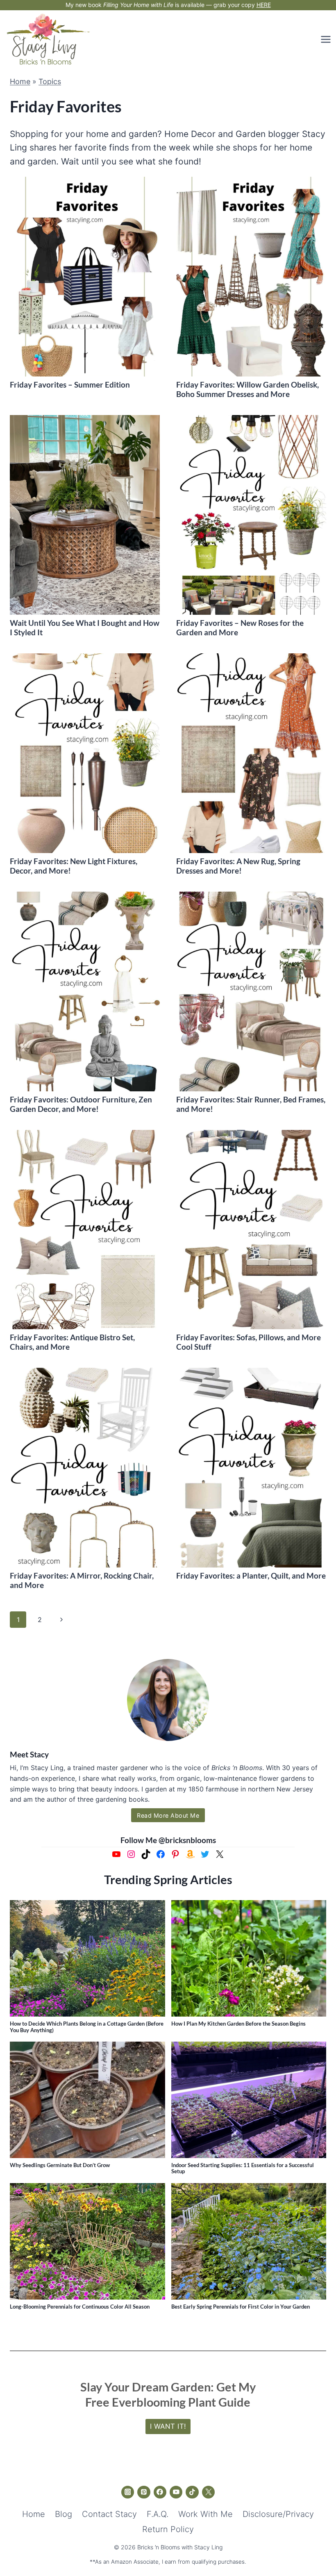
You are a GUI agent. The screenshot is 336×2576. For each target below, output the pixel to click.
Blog (64, 2514)
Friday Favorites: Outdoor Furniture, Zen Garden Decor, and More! (81, 1104)
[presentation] (85, 277)
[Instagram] (128, 2492)
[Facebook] (160, 2492)
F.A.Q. (158, 2514)
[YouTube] (176, 2492)
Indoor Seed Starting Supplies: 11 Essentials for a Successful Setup (243, 2168)
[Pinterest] (144, 2492)
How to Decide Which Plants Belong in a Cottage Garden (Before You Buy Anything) (87, 2027)
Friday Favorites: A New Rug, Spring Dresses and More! (238, 866)
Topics (50, 81)
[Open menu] (325, 39)
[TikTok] (192, 2492)
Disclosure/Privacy (278, 2514)
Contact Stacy (109, 2514)
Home (20, 81)
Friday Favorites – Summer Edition (70, 384)
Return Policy (168, 2529)
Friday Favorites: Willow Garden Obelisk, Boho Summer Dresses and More (247, 389)
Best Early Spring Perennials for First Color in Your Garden (241, 2307)
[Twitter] (209, 2492)
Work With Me (205, 2514)
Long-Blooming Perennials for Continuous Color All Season (80, 2307)
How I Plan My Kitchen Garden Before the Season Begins (238, 2024)
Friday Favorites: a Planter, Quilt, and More (251, 1575)
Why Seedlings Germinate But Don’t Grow (60, 2165)
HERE (264, 5)
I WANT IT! (168, 2426)
